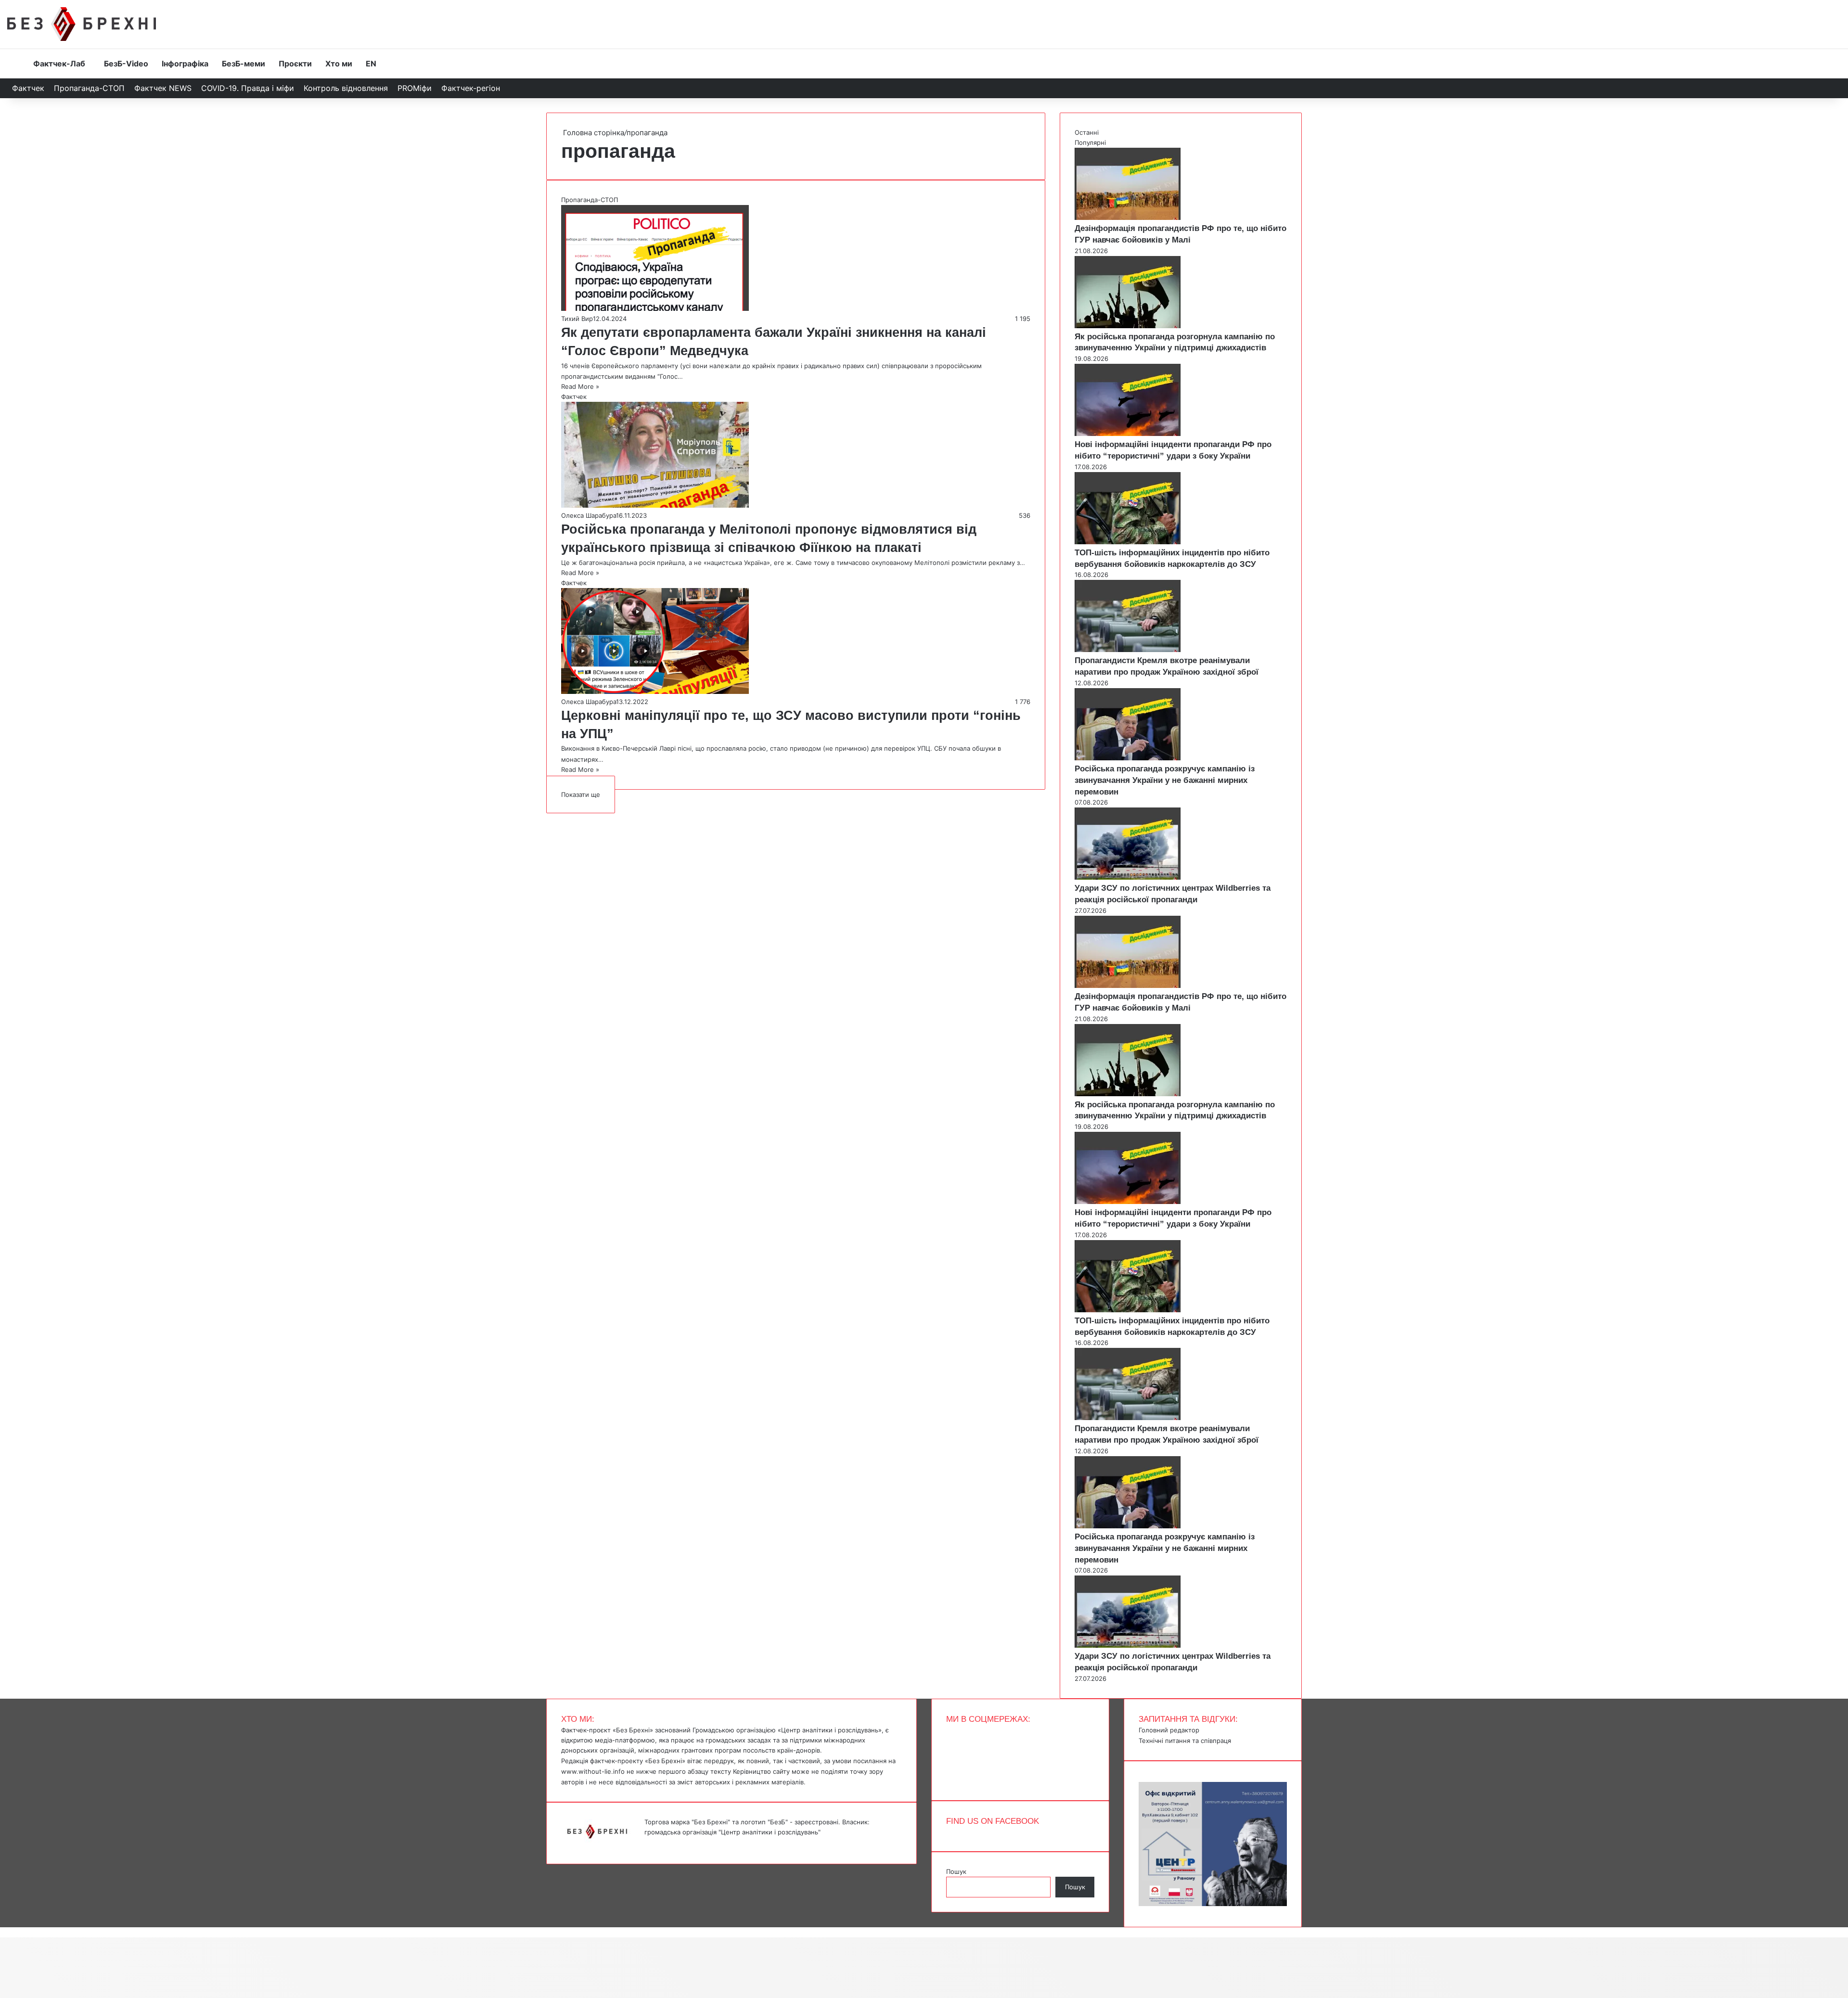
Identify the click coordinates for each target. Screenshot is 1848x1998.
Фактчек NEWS (163, 88)
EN (371, 64)
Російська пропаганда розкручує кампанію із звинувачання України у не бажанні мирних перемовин (1165, 780)
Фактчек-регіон (471, 88)
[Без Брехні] (82, 24)
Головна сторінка (593, 133)
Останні (1087, 132)
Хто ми (339, 64)
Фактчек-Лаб (59, 64)
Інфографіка (185, 64)
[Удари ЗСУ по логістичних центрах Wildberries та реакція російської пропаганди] (1128, 877)
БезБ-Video (126, 64)
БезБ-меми (244, 64)
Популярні (1090, 142)
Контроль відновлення (346, 88)
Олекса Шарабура (589, 515)
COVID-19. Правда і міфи (248, 88)
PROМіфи (415, 88)
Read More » (580, 386)
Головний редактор (1169, 1730)
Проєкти (295, 64)
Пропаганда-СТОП (89, 88)
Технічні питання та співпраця (1185, 1741)
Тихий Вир (577, 319)
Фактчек (28, 88)
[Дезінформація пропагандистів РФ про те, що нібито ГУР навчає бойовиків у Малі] (1128, 218)
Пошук (956, 1871)
